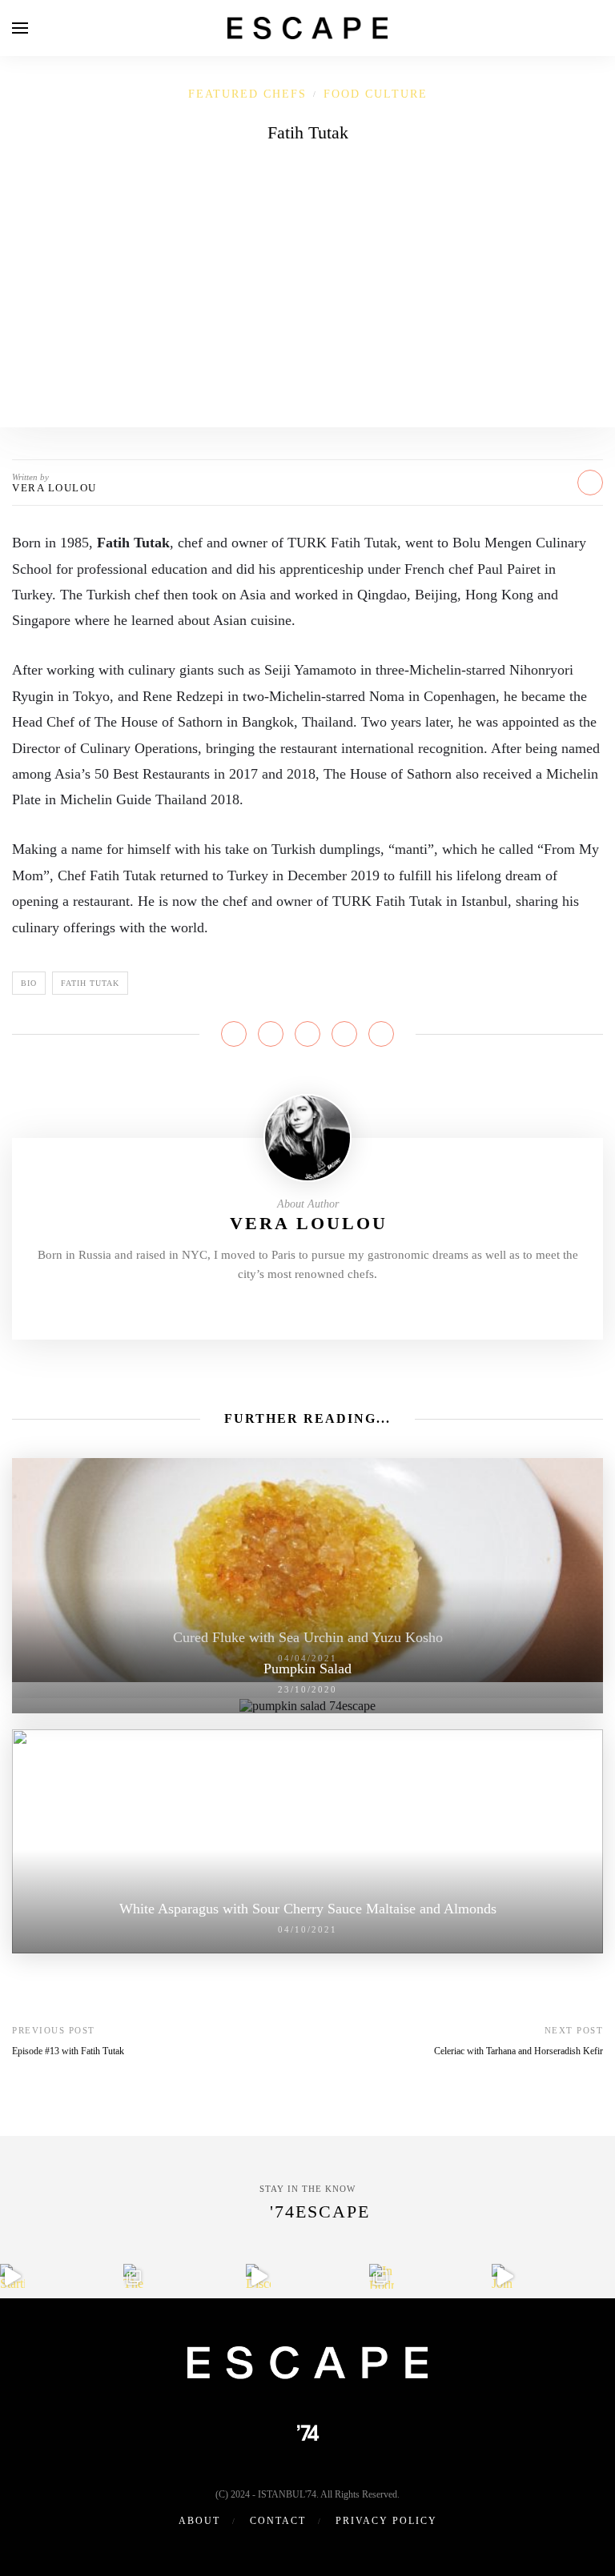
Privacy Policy (386, 2521)
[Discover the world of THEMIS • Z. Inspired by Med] (258, 2276)
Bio (29, 983)
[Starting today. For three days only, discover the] (12, 2276)
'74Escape (320, 2211)
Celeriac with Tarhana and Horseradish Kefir (519, 2051)
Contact (278, 2521)
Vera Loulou (54, 488)
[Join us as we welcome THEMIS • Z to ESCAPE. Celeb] (504, 2276)
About (199, 2521)
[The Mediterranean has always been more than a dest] (136, 2276)
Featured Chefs (247, 94)
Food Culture (376, 94)
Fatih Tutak (90, 983)
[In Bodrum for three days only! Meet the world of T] (382, 2276)
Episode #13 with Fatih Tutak (68, 2051)
